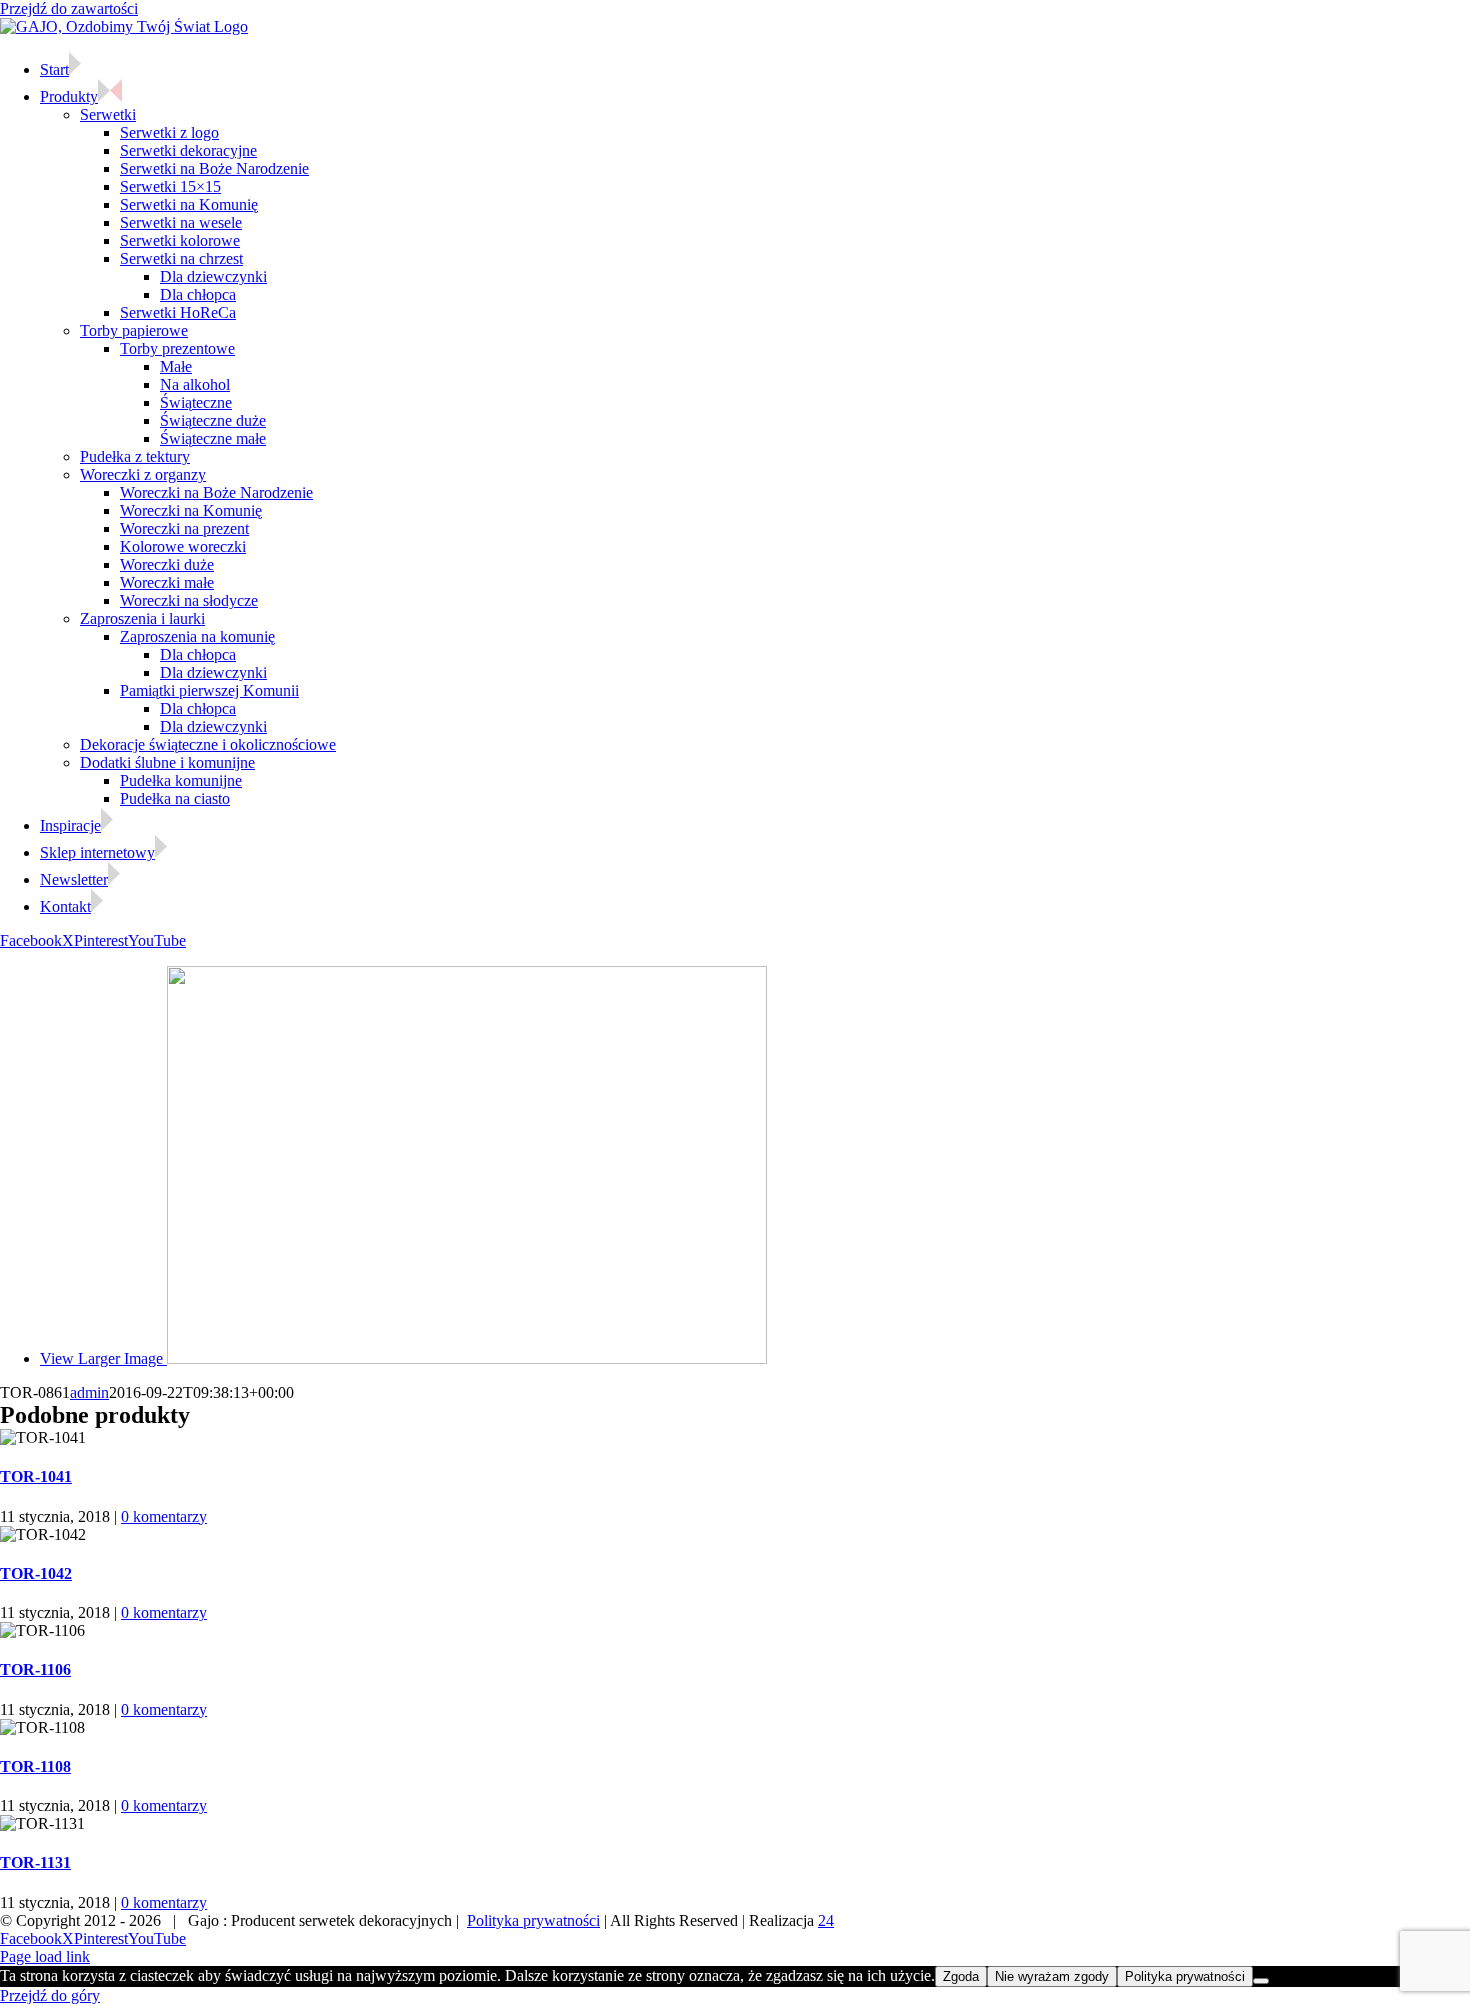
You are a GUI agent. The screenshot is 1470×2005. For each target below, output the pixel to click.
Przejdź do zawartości (69, 8)
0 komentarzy (164, 1516)
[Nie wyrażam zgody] (1261, 1981)
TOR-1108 (35, 1766)
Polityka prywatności (533, 1920)
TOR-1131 (35, 1862)
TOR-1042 (36, 1573)
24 (826, 1920)
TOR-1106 (35, 1669)
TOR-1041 (36, 1476)
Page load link (45, 1956)
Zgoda (961, 1976)
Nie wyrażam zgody (1052, 1976)
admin (89, 1392)
